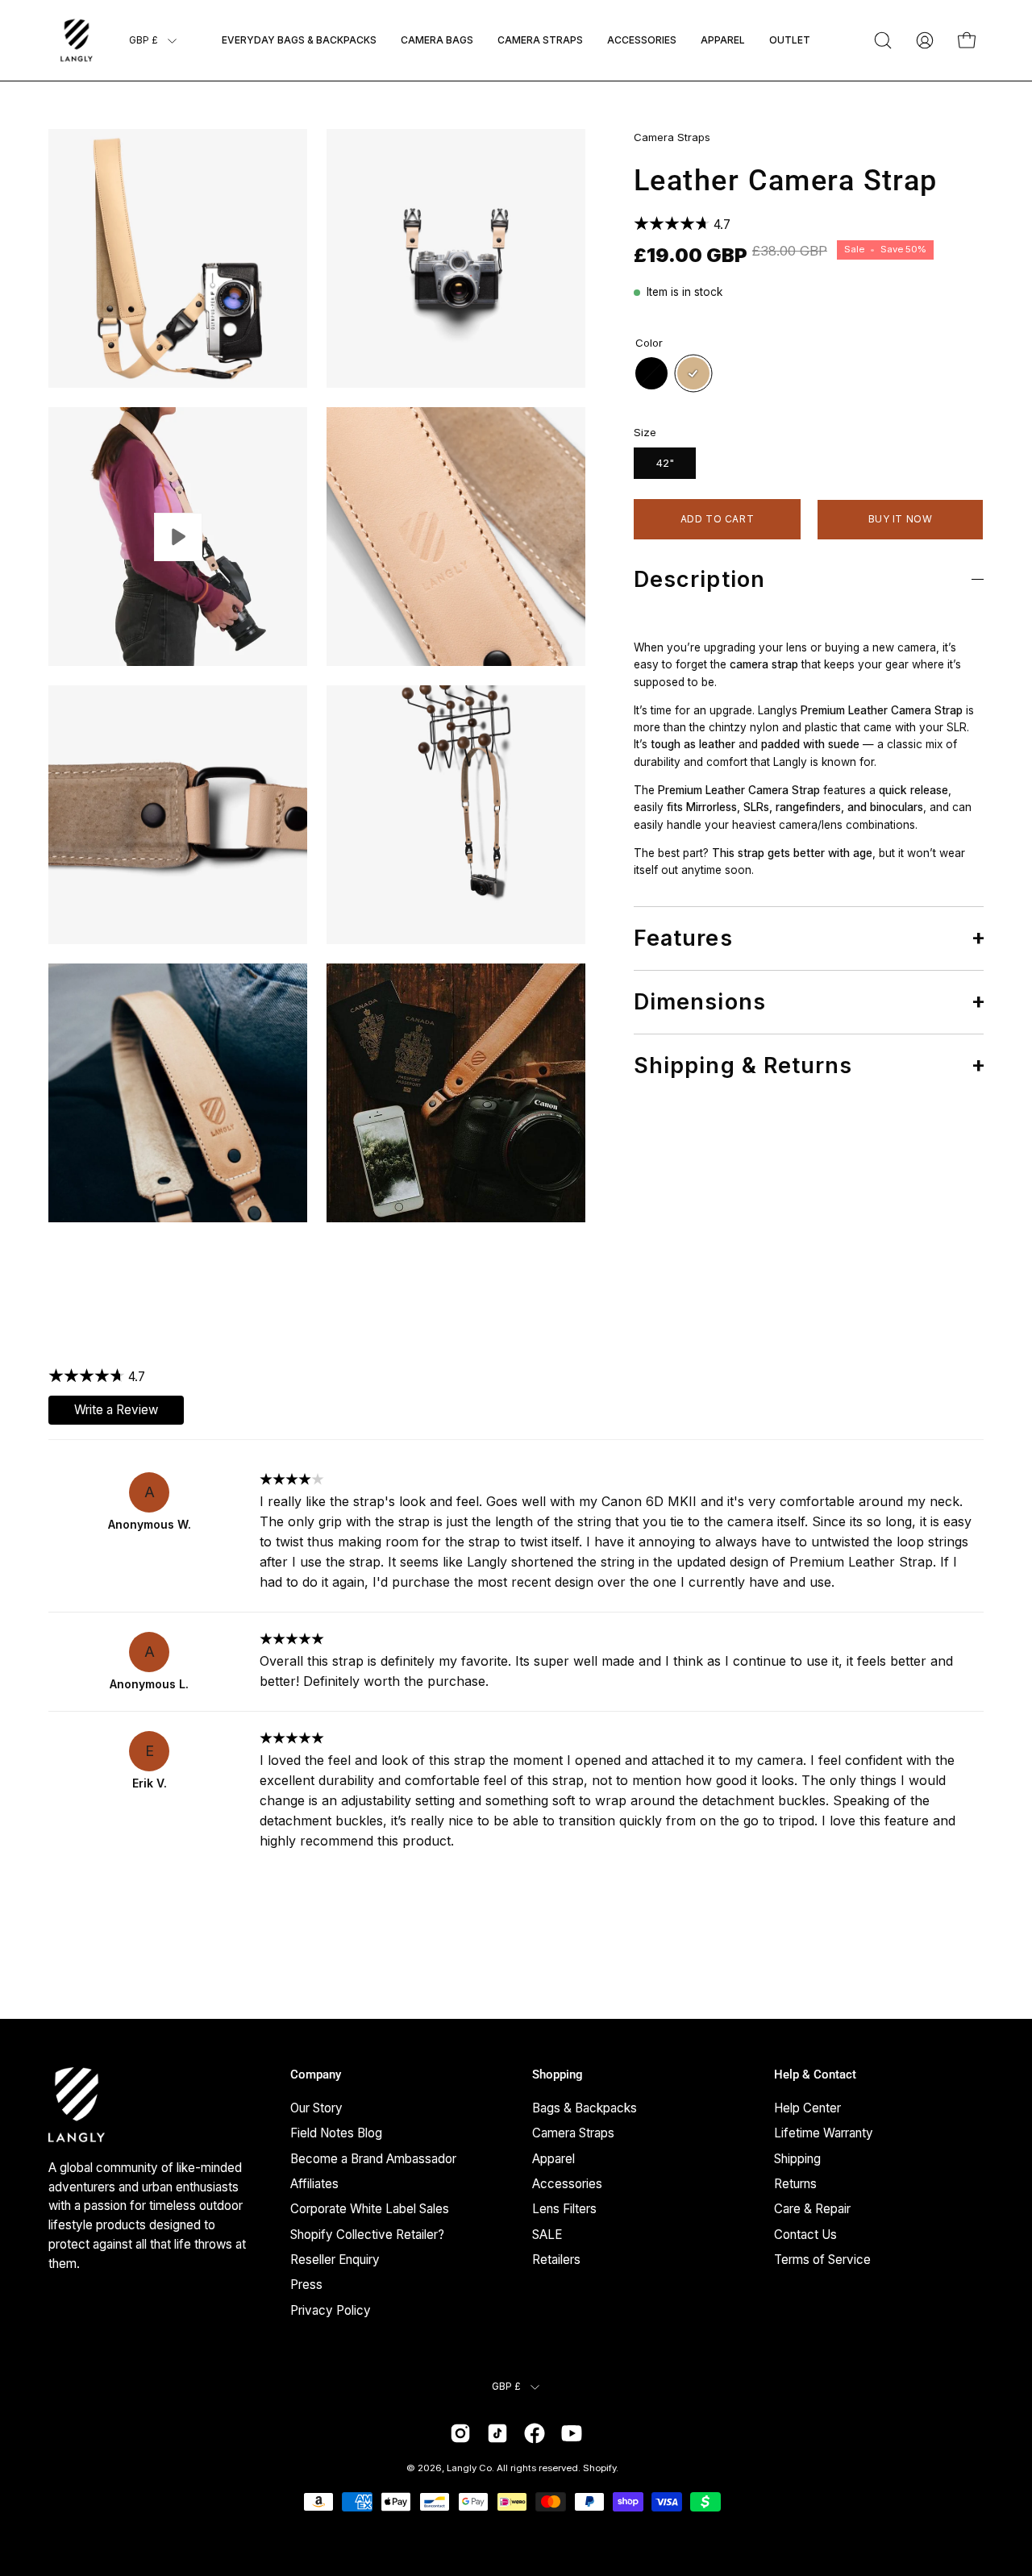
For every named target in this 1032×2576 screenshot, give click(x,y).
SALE (547, 2234)
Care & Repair (812, 2209)
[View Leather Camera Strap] (178, 537)
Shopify (599, 2468)
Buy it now (901, 519)
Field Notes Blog (336, 2133)
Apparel (553, 2158)
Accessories (567, 2184)
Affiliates (314, 2184)
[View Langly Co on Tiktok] (497, 2433)
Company (316, 2075)
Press (306, 2285)
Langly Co (469, 2468)
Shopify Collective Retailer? (367, 2234)
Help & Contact (815, 2075)
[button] (883, 40)
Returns (795, 2184)
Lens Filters (564, 2209)
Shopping (558, 2075)
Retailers (556, 2260)
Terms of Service (822, 2260)
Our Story (316, 2108)
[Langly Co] (77, 40)
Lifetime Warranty (824, 2133)
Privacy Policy (331, 2310)
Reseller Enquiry (335, 2260)
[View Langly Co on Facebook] (535, 2433)
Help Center (807, 2108)
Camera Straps (672, 137)
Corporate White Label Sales (370, 2209)
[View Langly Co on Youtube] (572, 2433)
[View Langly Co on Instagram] (460, 2433)
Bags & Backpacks (585, 2108)
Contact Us (805, 2234)
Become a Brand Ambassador (373, 2158)
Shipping (797, 2158)
